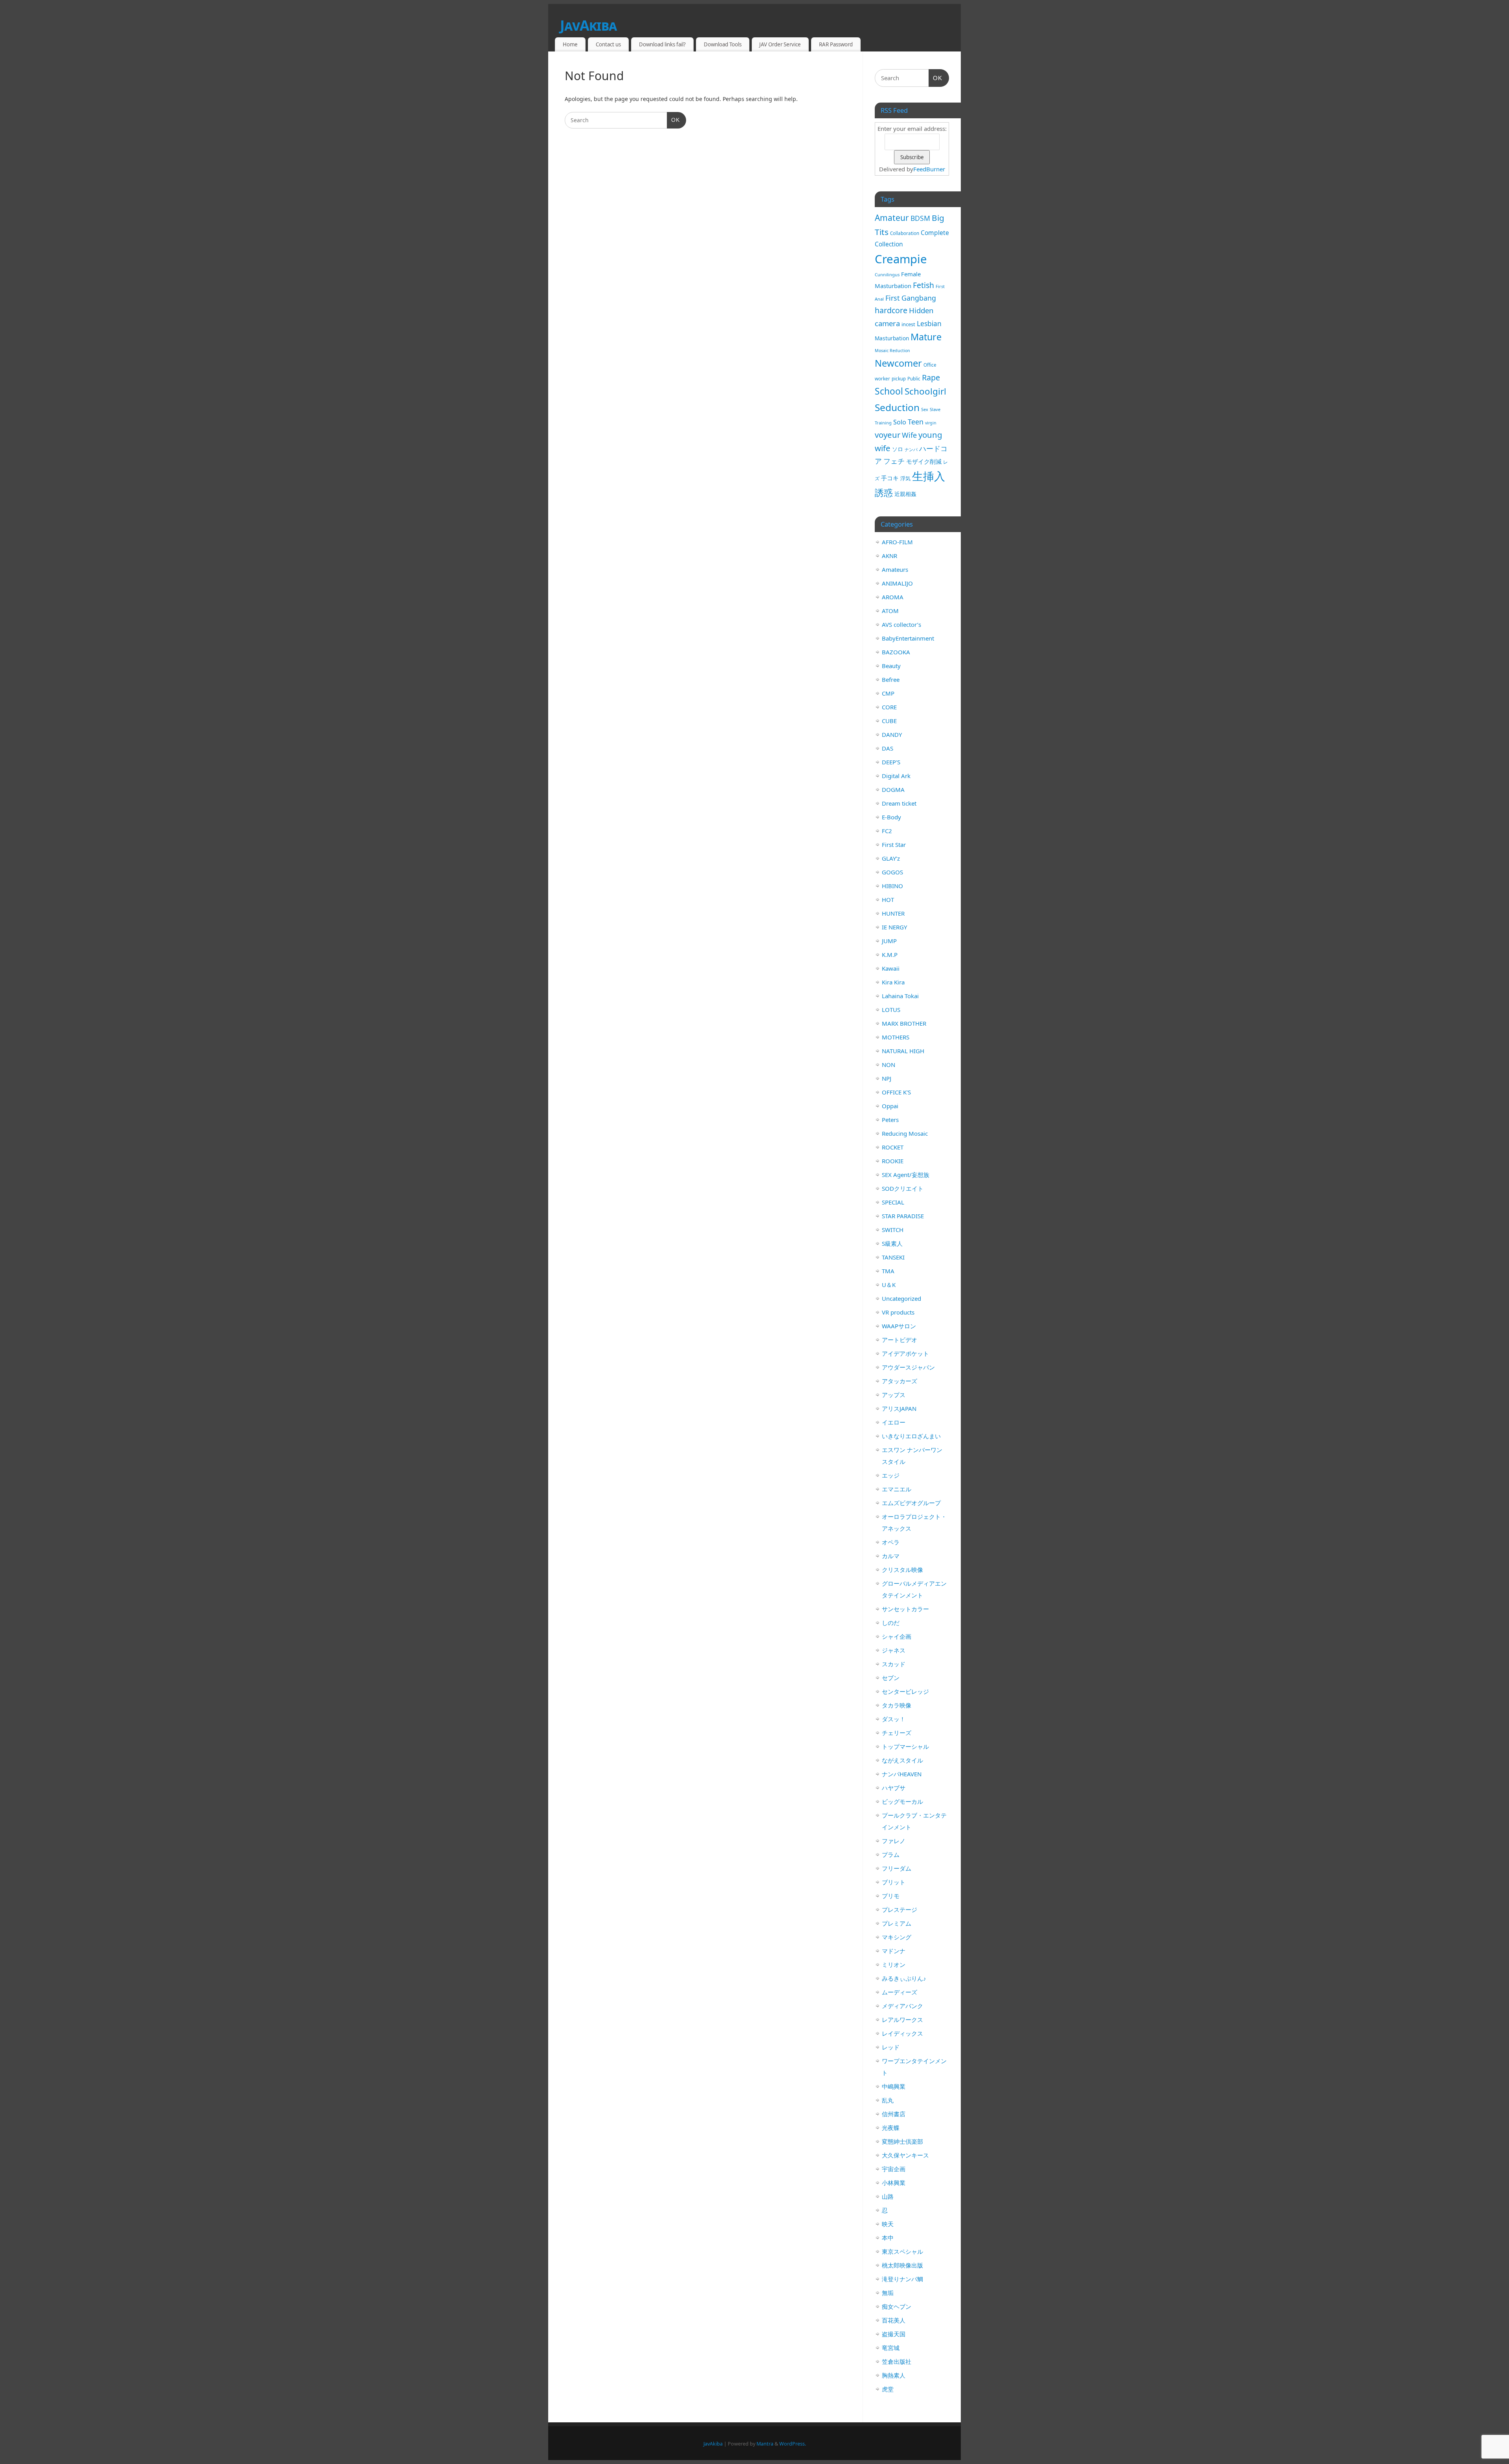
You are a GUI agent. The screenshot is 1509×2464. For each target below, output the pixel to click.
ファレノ (894, 1841)
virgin (931, 423)
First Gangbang (911, 298)
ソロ (898, 449)
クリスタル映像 (902, 1570)
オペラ (891, 1542)
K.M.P (890, 955)
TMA (888, 1271)
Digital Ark (896, 776)
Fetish (923, 285)
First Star (894, 845)
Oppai (890, 1106)
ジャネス (894, 1650)
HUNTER (893, 913)
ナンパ (911, 449)
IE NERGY (894, 927)
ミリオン (894, 1965)
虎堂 (888, 2389)
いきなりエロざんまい (911, 1436)
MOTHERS (896, 1037)
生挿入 (929, 476)
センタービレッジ (905, 1691)
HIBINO (892, 886)
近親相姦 (905, 494)
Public (914, 379)
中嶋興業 (894, 2086)
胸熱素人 (894, 2375)
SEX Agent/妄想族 (906, 1175)
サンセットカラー (905, 1609)
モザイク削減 (924, 461)
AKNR (889, 556)
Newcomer (898, 363)
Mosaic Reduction (892, 351)
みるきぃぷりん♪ (904, 1978)
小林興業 (894, 2183)
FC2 (887, 831)
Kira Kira (893, 982)
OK (673, 120)
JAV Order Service (780, 44)
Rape (931, 377)
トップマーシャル (905, 1746)
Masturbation (892, 338)
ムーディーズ (900, 1992)
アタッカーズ (900, 1381)
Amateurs (895, 569)
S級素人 (892, 1243)
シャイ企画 (897, 1636)
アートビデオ (900, 1340)
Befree (891, 679)
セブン (891, 1678)
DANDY (892, 734)
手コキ (890, 478)
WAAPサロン (899, 1326)
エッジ (891, 1475)
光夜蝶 (891, 2128)
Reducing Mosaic (905, 1133)
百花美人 (894, 2320)
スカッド (894, 1664)
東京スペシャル (902, 2251)
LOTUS (891, 1010)
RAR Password (836, 44)
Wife (909, 435)
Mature (926, 337)
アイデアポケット (905, 1353)
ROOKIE (893, 1161)
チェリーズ (897, 1733)
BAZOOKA (896, 652)
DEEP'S (891, 762)
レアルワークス (902, 2020)
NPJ (887, 1078)
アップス (894, 1395)
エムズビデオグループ (911, 1503)
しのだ (891, 1623)
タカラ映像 (897, 1705)
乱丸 (888, 2100)
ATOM (890, 611)
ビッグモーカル (902, 1801)
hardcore (891, 310)
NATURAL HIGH (903, 1051)
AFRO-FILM (897, 542)
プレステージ (900, 1910)
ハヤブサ (894, 1788)
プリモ (891, 1896)
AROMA (893, 597)
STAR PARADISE (903, 1216)
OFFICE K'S (896, 1092)
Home (570, 44)
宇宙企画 (894, 2169)
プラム (891, 1854)
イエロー (894, 1422)
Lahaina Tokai (900, 996)
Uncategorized (901, 1298)
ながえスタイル (902, 1760)
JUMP (889, 941)
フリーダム (897, 1868)
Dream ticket (899, 803)
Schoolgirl (925, 391)
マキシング (897, 1937)
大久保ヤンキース (905, 2155)
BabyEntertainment (908, 638)
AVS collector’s (901, 624)
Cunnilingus (887, 274)
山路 (888, 2196)
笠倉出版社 (897, 2361)
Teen (916, 422)
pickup (899, 379)
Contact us (608, 44)
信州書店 (894, 2114)
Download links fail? (662, 44)
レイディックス (902, 2033)
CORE (889, 707)
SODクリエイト (903, 1188)
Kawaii (891, 968)
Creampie (901, 259)
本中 (888, 2238)
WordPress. (793, 2444)
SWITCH (893, 1230)
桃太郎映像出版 (902, 2265)
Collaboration (905, 233)
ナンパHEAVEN (902, 1774)
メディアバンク (902, 2006)
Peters (890, 1120)
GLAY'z (891, 858)
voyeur (888, 435)
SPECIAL (893, 1202)
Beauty (891, 666)
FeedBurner (929, 169)
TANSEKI (893, 1257)
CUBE (889, 721)
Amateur (892, 218)
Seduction (897, 407)
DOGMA (893, 790)
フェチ (894, 461)
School (889, 391)
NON (889, 1065)
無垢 (888, 2293)
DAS (888, 748)
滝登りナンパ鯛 (902, 2279)
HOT (888, 900)
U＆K (889, 1285)
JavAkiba (588, 25)
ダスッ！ (894, 1719)
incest (908, 324)
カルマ (891, 1556)
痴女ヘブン (897, 2306)
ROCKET (893, 1147)
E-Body (891, 817)
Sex (925, 409)
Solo (900, 422)
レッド (891, 2047)
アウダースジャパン (908, 1367)
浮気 (905, 478)
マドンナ (894, 1951)
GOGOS (892, 872)
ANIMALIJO (897, 583)
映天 (888, 2224)
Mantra (765, 2444)
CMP (888, 693)
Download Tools (723, 44)
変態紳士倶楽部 (902, 2141)
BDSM (920, 218)
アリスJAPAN (899, 1408)
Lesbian (929, 323)
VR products (898, 1312)
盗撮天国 (894, 2334)
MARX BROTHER (904, 1023)
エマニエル (897, 1489)
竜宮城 (891, 2348)
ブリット (894, 1882)
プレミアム (897, 1923)
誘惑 (884, 493)
